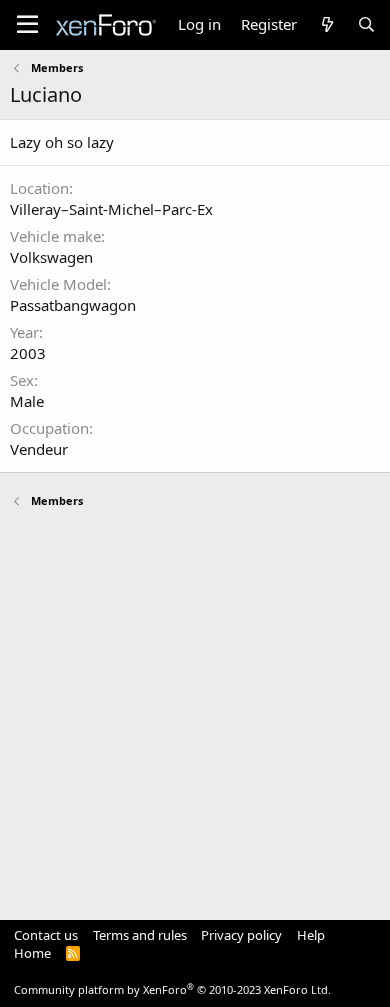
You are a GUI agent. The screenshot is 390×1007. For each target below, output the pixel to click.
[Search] (366, 24)
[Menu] (27, 25)
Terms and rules (140, 935)
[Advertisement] (195, 705)
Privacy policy (241, 935)
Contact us (46, 935)
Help (311, 935)
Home (32, 953)
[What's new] (326, 24)
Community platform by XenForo (172, 989)
